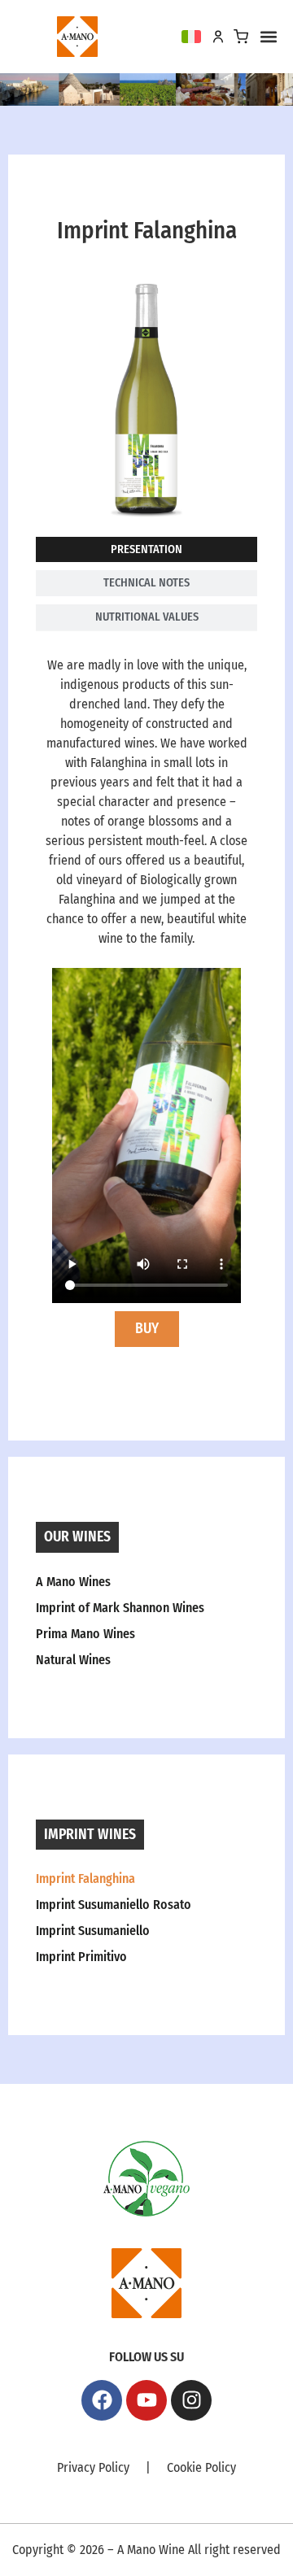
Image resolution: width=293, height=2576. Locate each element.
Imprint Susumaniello (93, 1931)
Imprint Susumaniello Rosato (114, 1905)
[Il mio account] (218, 37)
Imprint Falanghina (85, 1879)
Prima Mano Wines (85, 1634)
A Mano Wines (73, 1582)
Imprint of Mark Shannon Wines (120, 1608)
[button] (268, 37)
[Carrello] (241, 37)
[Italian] (191, 37)
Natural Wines (73, 1660)
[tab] (146, 550)
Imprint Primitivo (81, 1957)
